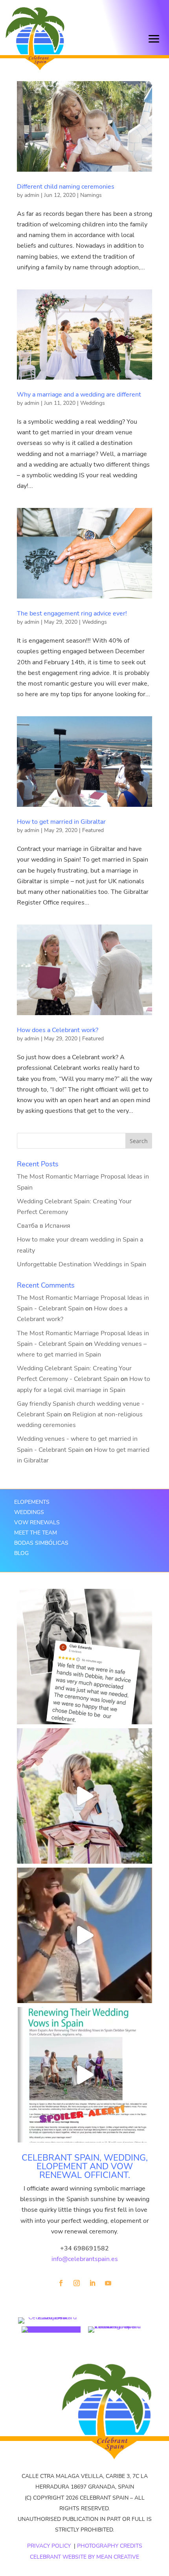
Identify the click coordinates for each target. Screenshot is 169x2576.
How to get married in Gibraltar (61, 822)
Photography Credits (110, 2546)
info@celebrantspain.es (85, 2259)
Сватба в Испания (44, 1226)
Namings (91, 195)
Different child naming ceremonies (66, 187)
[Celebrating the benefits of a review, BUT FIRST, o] (84, 1657)
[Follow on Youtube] (108, 2283)
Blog (21, 1553)
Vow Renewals (37, 1522)
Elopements (32, 1502)
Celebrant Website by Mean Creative (84, 2557)
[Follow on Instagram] (77, 2283)
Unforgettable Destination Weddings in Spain (82, 1264)
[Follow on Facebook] (61, 2283)
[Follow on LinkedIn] (92, 2283)
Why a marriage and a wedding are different (79, 395)
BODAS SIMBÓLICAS (41, 1543)
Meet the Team (36, 1533)
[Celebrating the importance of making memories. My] (84, 1796)
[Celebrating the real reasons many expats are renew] (84, 2075)
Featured (93, 830)
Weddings (93, 403)
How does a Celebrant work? (58, 1030)
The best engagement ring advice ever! (72, 613)
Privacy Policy (49, 2546)
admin (32, 195)
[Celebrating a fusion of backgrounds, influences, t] (84, 1935)
